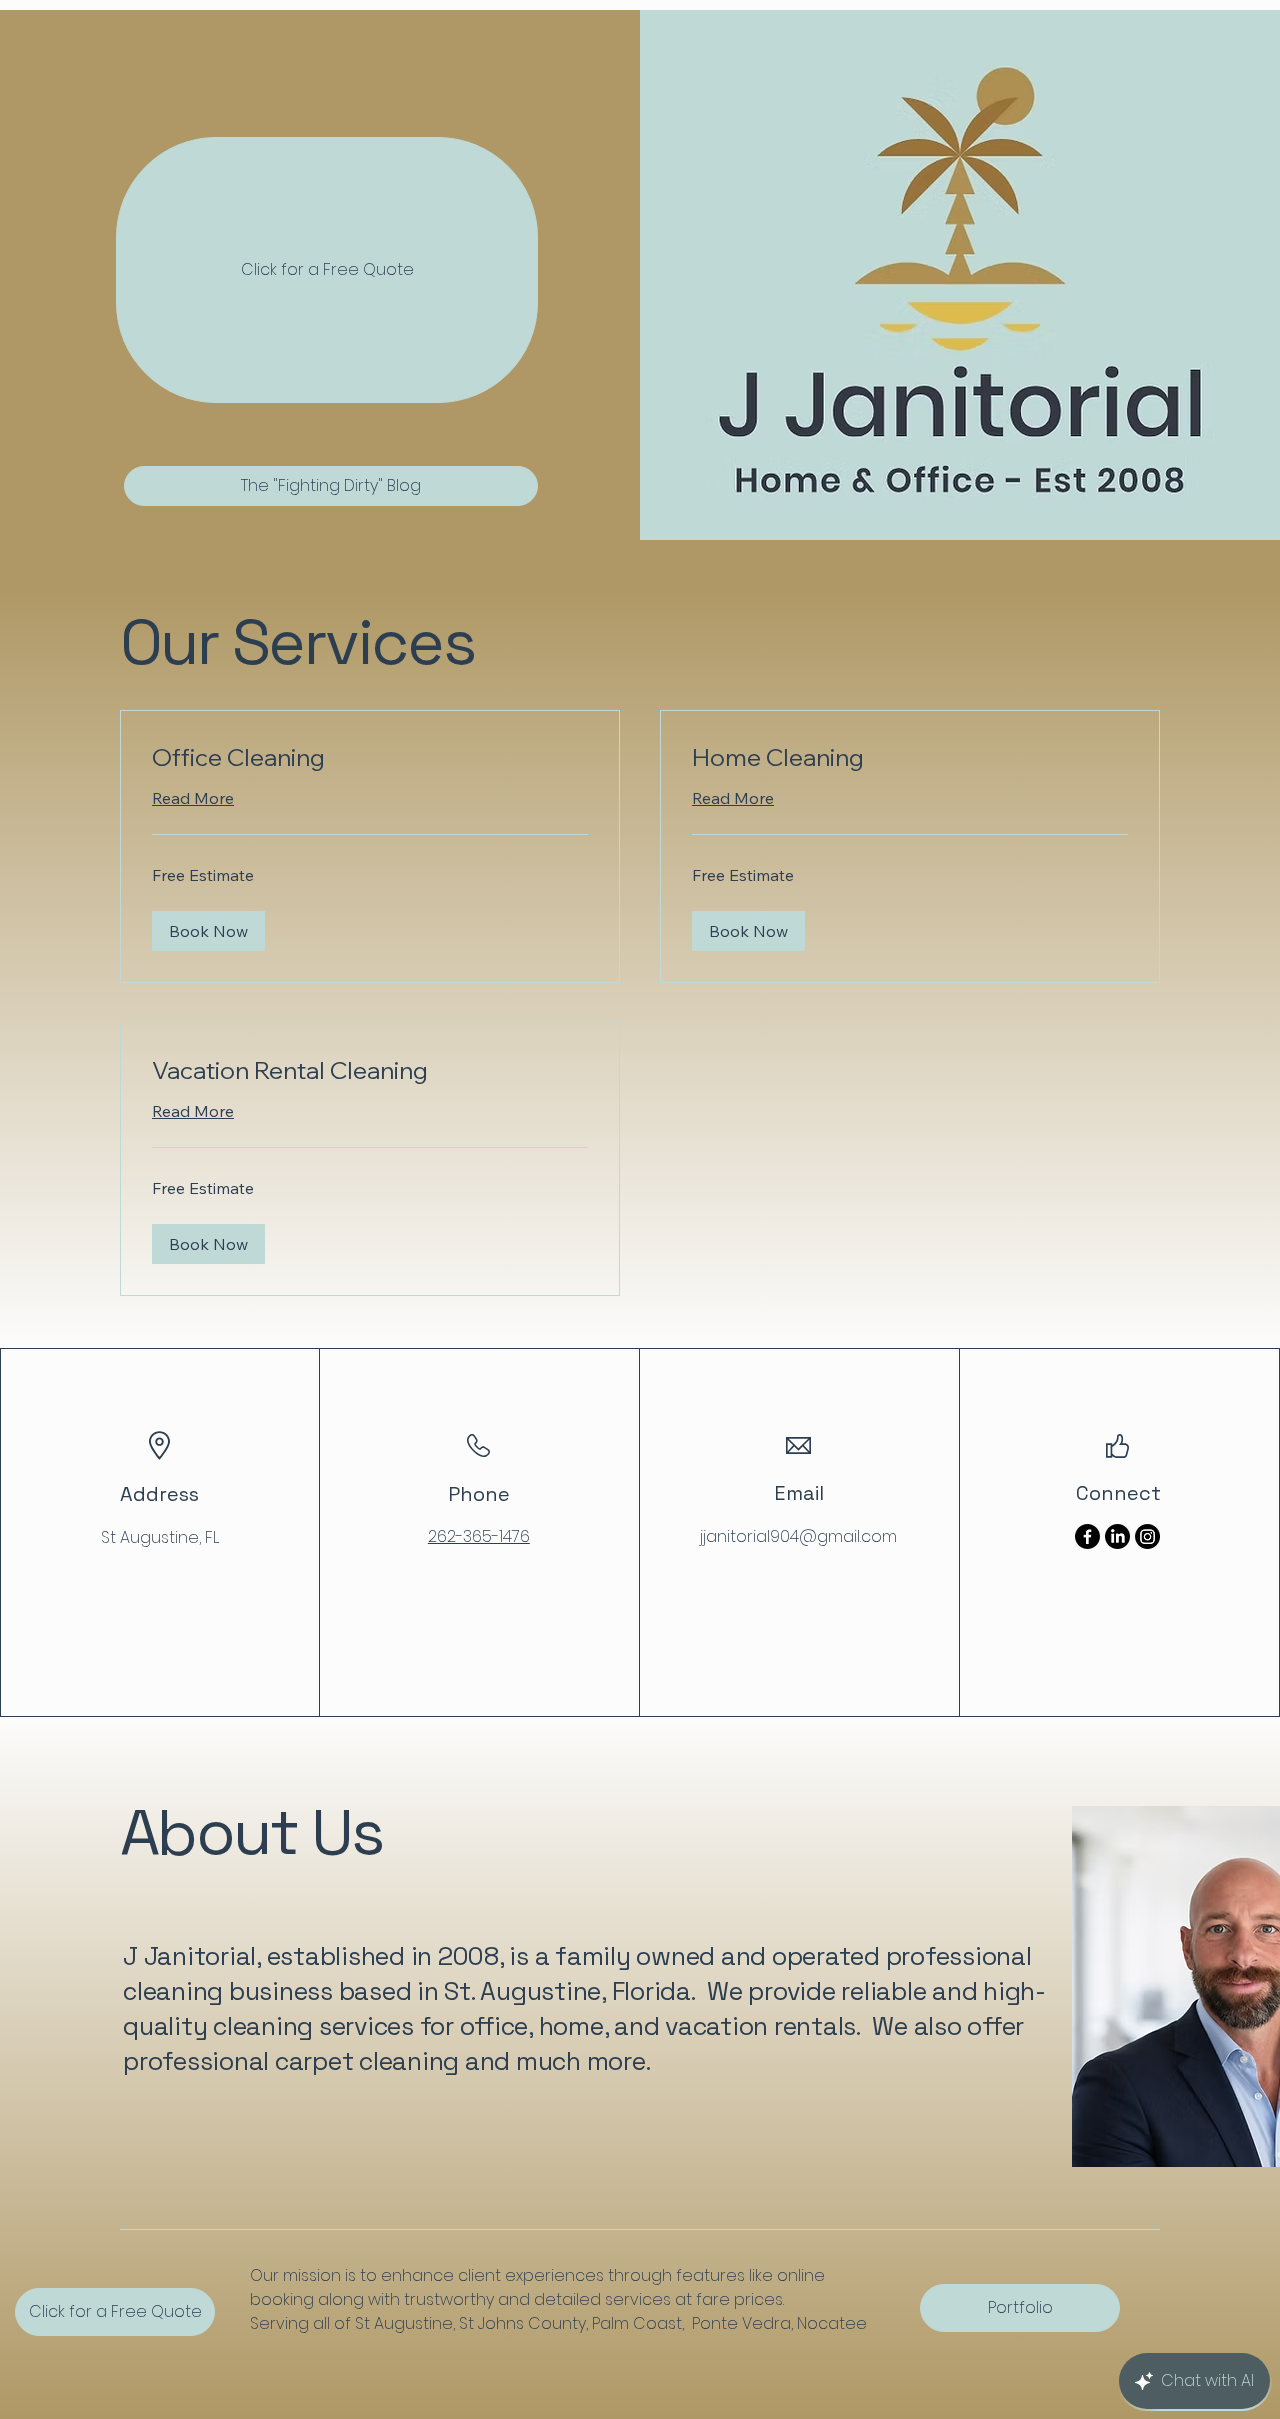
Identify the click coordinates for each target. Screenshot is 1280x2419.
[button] (208, 931)
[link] (370, 758)
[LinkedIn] (1117, 1536)
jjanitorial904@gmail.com (798, 1536)
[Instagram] (1147, 1536)
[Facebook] (1087, 1536)
